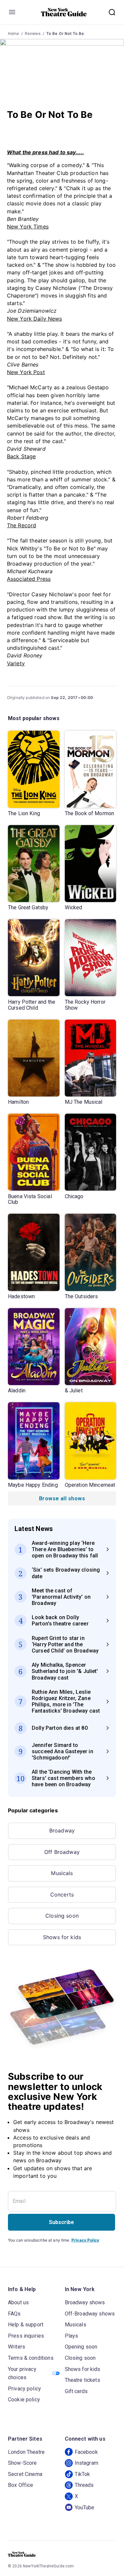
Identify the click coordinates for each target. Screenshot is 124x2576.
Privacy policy (24, 2389)
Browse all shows (62, 1498)
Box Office (21, 2485)
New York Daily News (35, 319)
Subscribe (62, 2222)
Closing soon (62, 1916)
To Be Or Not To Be (65, 34)
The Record (22, 525)
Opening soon (81, 2347)
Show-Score (22, 2463)
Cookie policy (24, 2400)
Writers (17, 2347)
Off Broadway (62, 1852)
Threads (84, 2485)
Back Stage (21, 456)
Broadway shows (85, 2302)
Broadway (62, 1830)
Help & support (26, 2325)
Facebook (86, 2452)
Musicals (62, 1873)
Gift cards (76, 2391)
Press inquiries (26, 2336)
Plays (72, 2336)
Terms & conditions (31, 2358)
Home (14, 34)
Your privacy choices (22, 2373)
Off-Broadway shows (90, 2314)
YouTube (85, 2507)
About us (18, 2302)
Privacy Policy (85, 2240)
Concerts (62, 1895)
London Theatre (26, 2452)
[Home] (64, 12)
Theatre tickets (83, 2380)
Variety (16, 663)
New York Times (28, 226)
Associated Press (29, 579)
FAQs (14, 2314)
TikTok (83, 2474)
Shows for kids (62, 1937)
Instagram (86, 2463)
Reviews (33, 34)
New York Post (26, 372)
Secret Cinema (25, 2474)
